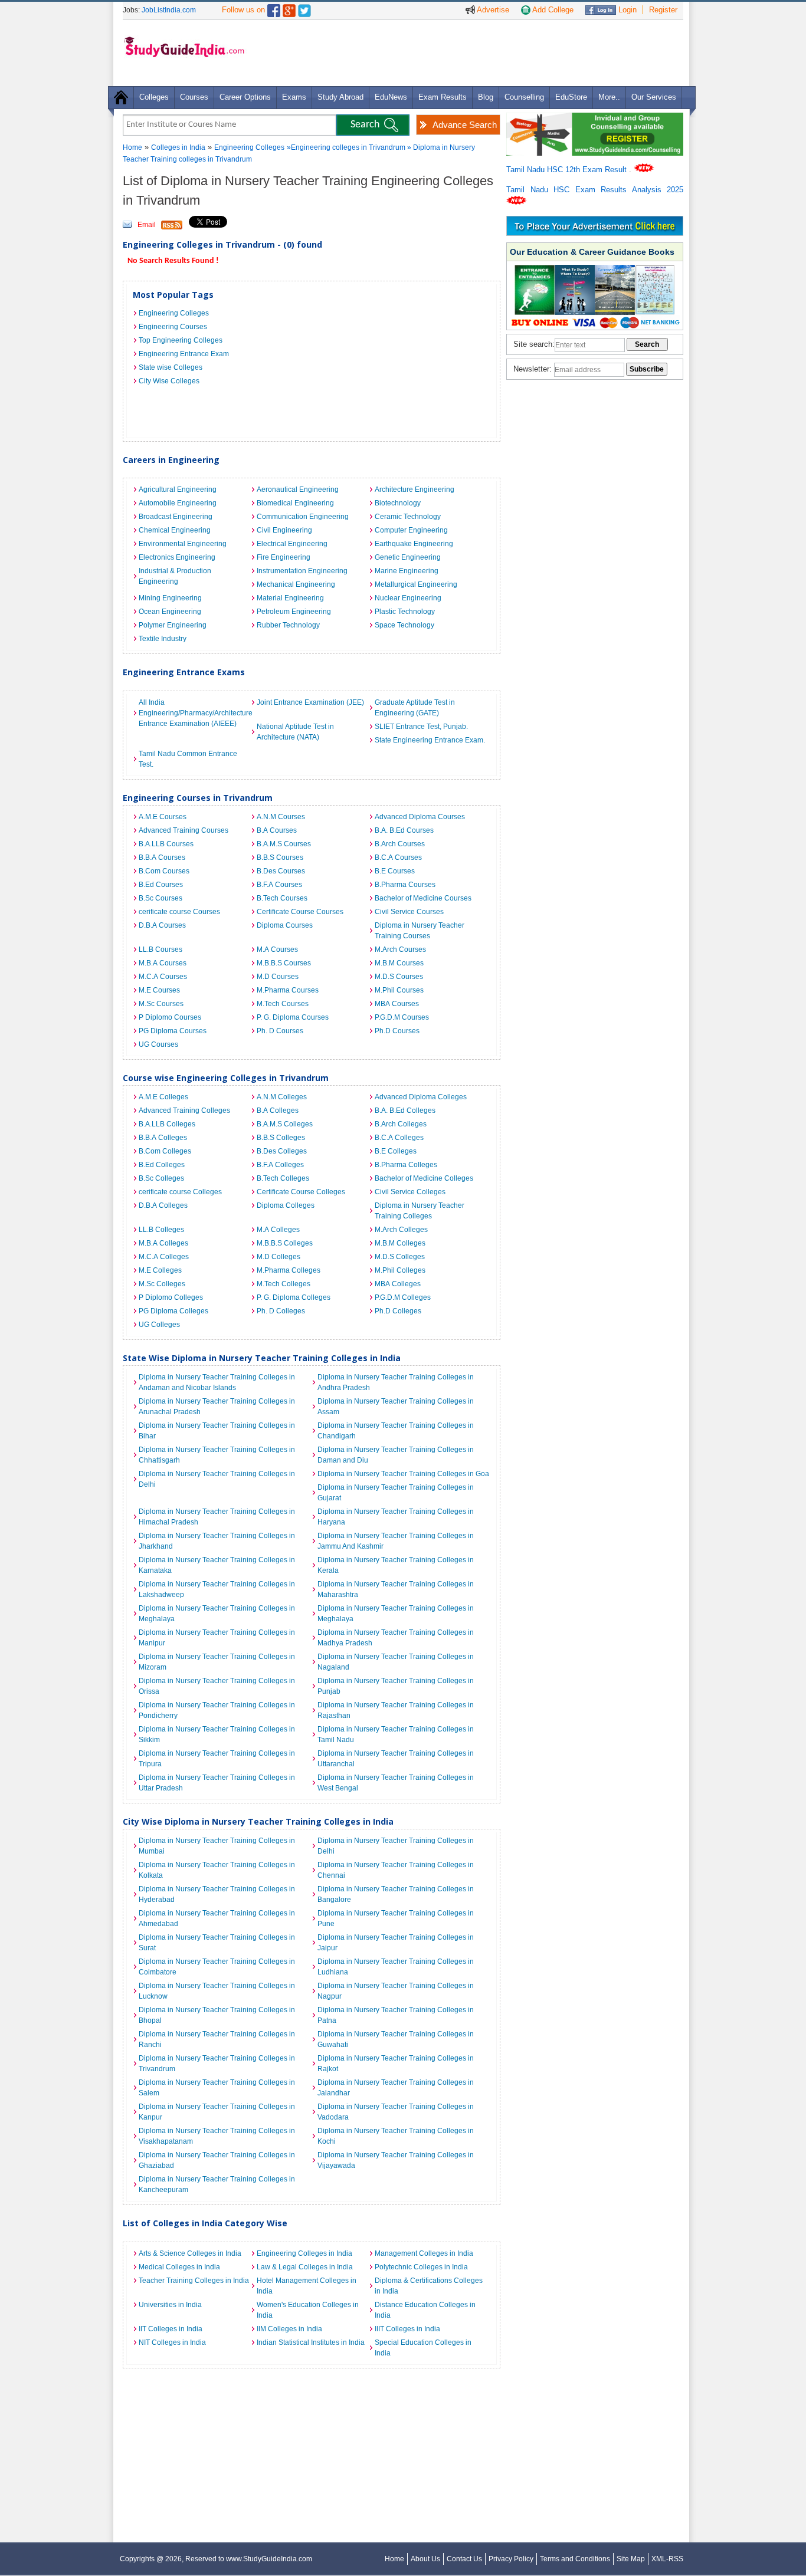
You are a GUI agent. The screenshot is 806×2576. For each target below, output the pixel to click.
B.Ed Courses (161, 885)
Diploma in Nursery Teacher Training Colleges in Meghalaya (217, 1614)
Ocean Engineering (170, 612)
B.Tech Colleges (283, 1178)
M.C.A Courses (163, 977)
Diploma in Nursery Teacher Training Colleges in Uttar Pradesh (217, 1783)
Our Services (654, 97)
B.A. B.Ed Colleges (405, 1110)
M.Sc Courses (161, 1004)
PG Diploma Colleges (173, 1311)
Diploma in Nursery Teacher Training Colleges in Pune (396, 1918)
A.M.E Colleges (163, 1097)
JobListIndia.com (169, 10)
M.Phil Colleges (400, 1270)
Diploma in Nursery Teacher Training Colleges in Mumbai (217, 1846)
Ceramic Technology (408, 517)
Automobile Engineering (178, 503)
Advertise (492, 10)
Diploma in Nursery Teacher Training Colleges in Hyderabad (217, 1894)
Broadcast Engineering (176, 517)
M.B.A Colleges (163, 1243)
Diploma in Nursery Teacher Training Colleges (420, 1211)
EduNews (391, 97)
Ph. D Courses (280, 1031)
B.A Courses (277, 830)
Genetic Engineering (408, 557)
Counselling (524, 97)
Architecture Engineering (415, 489)
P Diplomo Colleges (171, 1297)
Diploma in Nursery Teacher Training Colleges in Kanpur (217, 2112)
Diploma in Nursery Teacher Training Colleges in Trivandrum (217, 2064)
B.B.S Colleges (281, 1138)
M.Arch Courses (400, 949)
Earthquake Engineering (414, 544)
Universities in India (170, 2305)
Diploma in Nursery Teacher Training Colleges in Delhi (217, 1479)
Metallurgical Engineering (416, 584)
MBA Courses (397, 1004)
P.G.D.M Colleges (403, 1297)
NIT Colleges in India (172, 2342)
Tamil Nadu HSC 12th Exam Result (568, 170)
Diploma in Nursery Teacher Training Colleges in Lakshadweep (217, 1589)
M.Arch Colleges (401, 1230)
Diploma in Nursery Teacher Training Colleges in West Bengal (396, 1783)
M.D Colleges (279, 1257)
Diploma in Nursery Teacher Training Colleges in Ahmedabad (217, 1918)
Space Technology (404, 625)
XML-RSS (667, 2559)
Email (147, 225)
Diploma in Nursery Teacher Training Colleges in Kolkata (217, 1870)
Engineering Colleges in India (304, 2253)
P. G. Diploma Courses (293, 1017)
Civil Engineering (284, 530)
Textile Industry (163, 639)
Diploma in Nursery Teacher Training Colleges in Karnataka (217, 1565)
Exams (294, 97)
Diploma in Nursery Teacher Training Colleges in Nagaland (396, 1662)
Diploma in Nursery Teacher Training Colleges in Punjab (396, 1686)
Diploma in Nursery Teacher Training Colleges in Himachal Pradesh (217, 1517)
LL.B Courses (160, 949)
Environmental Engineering (183, 544)
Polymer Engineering (173, 625)
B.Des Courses (281, 871)
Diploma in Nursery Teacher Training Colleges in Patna (396, 2015)
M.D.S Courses (399, 977)
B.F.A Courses (279, 885)
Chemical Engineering (175, 530)
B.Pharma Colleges (406, 1165)
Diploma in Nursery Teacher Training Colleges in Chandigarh (396, 1431)
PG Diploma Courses (173, 1031)
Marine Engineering (407, 571)
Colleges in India (178, 147)
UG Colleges (159, 1325)
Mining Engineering (170, 598)
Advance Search (465, 125)
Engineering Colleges (249, 147)
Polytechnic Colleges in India (421, 2267)
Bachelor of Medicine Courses (423, 898)
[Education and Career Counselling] (595, 119)
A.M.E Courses (163, 817)
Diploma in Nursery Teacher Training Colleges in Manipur (217, 1638)
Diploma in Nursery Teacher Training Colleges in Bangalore (396, 1894)
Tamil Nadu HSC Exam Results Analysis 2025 (595, 190)
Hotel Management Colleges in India (307, 2286)
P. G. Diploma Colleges (294, 1297)
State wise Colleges (171, 367)
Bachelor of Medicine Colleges (424, 1178)
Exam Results (443, 97)
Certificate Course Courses (300, 912)
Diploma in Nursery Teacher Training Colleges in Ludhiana (396, 1967)
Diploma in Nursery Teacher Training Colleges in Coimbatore (217, 1967)
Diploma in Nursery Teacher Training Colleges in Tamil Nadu (396, 1734)
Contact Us (464, 2559)
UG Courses (158, 1044)
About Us (425, 2559)
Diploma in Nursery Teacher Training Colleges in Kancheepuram (217, 2184)
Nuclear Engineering (408, 598)
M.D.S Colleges (400, 1257)
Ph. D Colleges (281, 1311)
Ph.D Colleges (398, 1311)
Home (132, 147)
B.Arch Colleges (401, 1124)
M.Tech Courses (283, 1004)
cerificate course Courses (179, 912)
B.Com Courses (164, 871)
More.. (609, 97)
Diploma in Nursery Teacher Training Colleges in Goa (403, 1474)
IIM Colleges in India (289, 2329)
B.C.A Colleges (399, 1138)
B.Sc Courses (160, 898)
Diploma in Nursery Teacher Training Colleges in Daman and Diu (396, 1455)
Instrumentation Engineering (302, 571)
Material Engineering (290, 598)
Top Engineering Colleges (181, 340)
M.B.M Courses (399, 963)
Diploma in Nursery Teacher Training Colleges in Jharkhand (217, 1541)
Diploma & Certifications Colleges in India (429, 2286)
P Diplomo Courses (170, 1017)
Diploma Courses (285, 925)
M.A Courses (277, 949)
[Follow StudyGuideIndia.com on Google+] (289, 8)
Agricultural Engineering (178, 489)
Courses (194, 97)
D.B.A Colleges (163, 1205)
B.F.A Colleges (280, 1165)
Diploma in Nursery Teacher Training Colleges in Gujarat (396, 1493)
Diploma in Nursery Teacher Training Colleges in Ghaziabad (217, 2160)
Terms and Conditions (575, 2559)
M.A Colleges (278, 1230)
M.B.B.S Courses (284, 963)
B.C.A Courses (398, 857)
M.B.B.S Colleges (285, 1243)
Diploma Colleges (286, 1205)
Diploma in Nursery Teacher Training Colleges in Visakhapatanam (217, 2136)
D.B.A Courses (162, 925)
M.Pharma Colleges (289, 1270)
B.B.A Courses (162, 857)
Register (663, 10)
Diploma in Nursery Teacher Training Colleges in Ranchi (217, 2039)
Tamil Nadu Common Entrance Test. (188, 759)
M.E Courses (159, 990)
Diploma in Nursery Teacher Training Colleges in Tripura (217, 1759)
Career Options (245, 97)
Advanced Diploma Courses (420, 817)
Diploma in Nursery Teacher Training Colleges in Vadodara (396, 2112)
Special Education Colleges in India (423, 2348)
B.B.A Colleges (163, 1138)
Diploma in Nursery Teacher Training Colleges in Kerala (396, 1565)
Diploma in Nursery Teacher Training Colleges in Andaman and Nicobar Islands (217, 1382)
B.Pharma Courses (405, 885)
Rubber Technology (288, 625)
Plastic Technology (405, 612)
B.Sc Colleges (161, 1178)
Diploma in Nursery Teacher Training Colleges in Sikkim (217, 1734)
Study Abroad (340, 97)
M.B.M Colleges (400, 1243)
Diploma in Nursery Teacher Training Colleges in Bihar (217, 1431)
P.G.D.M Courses (402, 1017)
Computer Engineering (411, 530)
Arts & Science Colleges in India (190, 2253)
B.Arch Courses (400, 844)
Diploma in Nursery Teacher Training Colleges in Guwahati (396, 2039)
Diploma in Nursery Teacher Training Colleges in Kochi (396, 2136)
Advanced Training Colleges (184, 1110)
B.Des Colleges (282, 1151)
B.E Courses (395, 871)
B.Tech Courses (282, 898)
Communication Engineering (303, 517)
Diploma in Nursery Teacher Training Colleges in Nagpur (396, 1991)
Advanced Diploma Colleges (421, 1097)
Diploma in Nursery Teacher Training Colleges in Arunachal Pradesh (217, 1407)
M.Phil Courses (399, 990)
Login (626, 10)
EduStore (571, 97)
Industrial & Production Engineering (175, 576)
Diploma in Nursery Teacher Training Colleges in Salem (217, 2088)
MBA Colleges (398, 1284)
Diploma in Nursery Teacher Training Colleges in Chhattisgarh (217, 1455)
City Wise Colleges (169, 381)
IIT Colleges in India (171, 2329)
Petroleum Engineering (294, 612)
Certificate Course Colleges (301, 1192)
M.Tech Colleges (284, 1284)
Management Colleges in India (424, 2253)
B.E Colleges (396, 1151)
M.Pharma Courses (288, 990)
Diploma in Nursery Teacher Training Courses (420, 931)
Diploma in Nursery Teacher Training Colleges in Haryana (396, 1517)
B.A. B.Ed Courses (404, 830)
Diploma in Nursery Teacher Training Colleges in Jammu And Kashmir (396, 1541)
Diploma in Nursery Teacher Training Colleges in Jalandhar (396, 2088)
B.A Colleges (278, 1110)
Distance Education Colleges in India (425, 2310)
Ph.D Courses (397, 1031)
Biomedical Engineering (295, 503)
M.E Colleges (160, 1270)
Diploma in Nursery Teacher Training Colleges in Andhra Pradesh (396, 1382)
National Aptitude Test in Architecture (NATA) (295, 732)
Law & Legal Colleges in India (305, 2267)
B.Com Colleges (165, 1151)
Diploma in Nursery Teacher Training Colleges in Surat (217, 1943)
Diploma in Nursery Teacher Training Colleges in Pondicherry (217, 1710)
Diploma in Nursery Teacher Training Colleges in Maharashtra (396, 1589)
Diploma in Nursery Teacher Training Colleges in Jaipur (396, 1943)
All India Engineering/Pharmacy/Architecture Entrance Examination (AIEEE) (195, 713)
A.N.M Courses (281, 817)
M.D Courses (278, 977)
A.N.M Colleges (282, 1097)
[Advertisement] (467, 52)
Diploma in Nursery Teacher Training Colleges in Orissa (217, 1686)
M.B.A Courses (163, 963)
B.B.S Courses (280, 857)
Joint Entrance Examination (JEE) (310, 702)
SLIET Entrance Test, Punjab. (421, 727)
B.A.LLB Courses (166, 844)
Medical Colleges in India (179, 2267)
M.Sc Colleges (162, 1284)
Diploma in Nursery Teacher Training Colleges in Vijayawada (396, 2160)
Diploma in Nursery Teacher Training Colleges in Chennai (396, 1870)
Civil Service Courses (409, 912)
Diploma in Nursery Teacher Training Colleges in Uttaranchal (396, 1759)
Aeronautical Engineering (298, 489)
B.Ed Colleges (162, 1165)
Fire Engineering (284, 557)
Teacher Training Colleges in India (194, 2281)
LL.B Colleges (161, 1230)
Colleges (154, 97)
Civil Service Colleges (410, 1192)
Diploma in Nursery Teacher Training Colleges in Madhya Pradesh (396, 1638)
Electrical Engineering (292, 544)
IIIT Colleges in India (407, 2329)
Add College (552, 10)
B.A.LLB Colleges (167, 1124)
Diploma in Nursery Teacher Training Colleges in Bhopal (217, 2015)
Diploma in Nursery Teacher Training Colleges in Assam (396, 1407)
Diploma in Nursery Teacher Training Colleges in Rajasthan (396, 1710)
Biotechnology (398, 503)
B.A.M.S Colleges (285, 1124)
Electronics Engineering (177, 557)
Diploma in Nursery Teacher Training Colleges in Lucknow (217, 1991)
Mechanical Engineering (296, 584)
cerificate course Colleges (180, 1192)
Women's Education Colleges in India (308, 2310)
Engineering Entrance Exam (184, 354)
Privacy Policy (511, 2559)
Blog (486, 97)
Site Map (631, 2559)
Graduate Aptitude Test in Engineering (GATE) (415, 708)
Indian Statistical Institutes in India (311, 2342)
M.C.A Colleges (164, 1257)
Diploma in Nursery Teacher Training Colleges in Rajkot (396, 2064)
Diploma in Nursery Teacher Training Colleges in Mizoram (217, 1662)
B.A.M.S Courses (284, 844)
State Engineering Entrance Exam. (430, 740)
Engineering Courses (173, 327)
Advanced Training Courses (184, 830)
